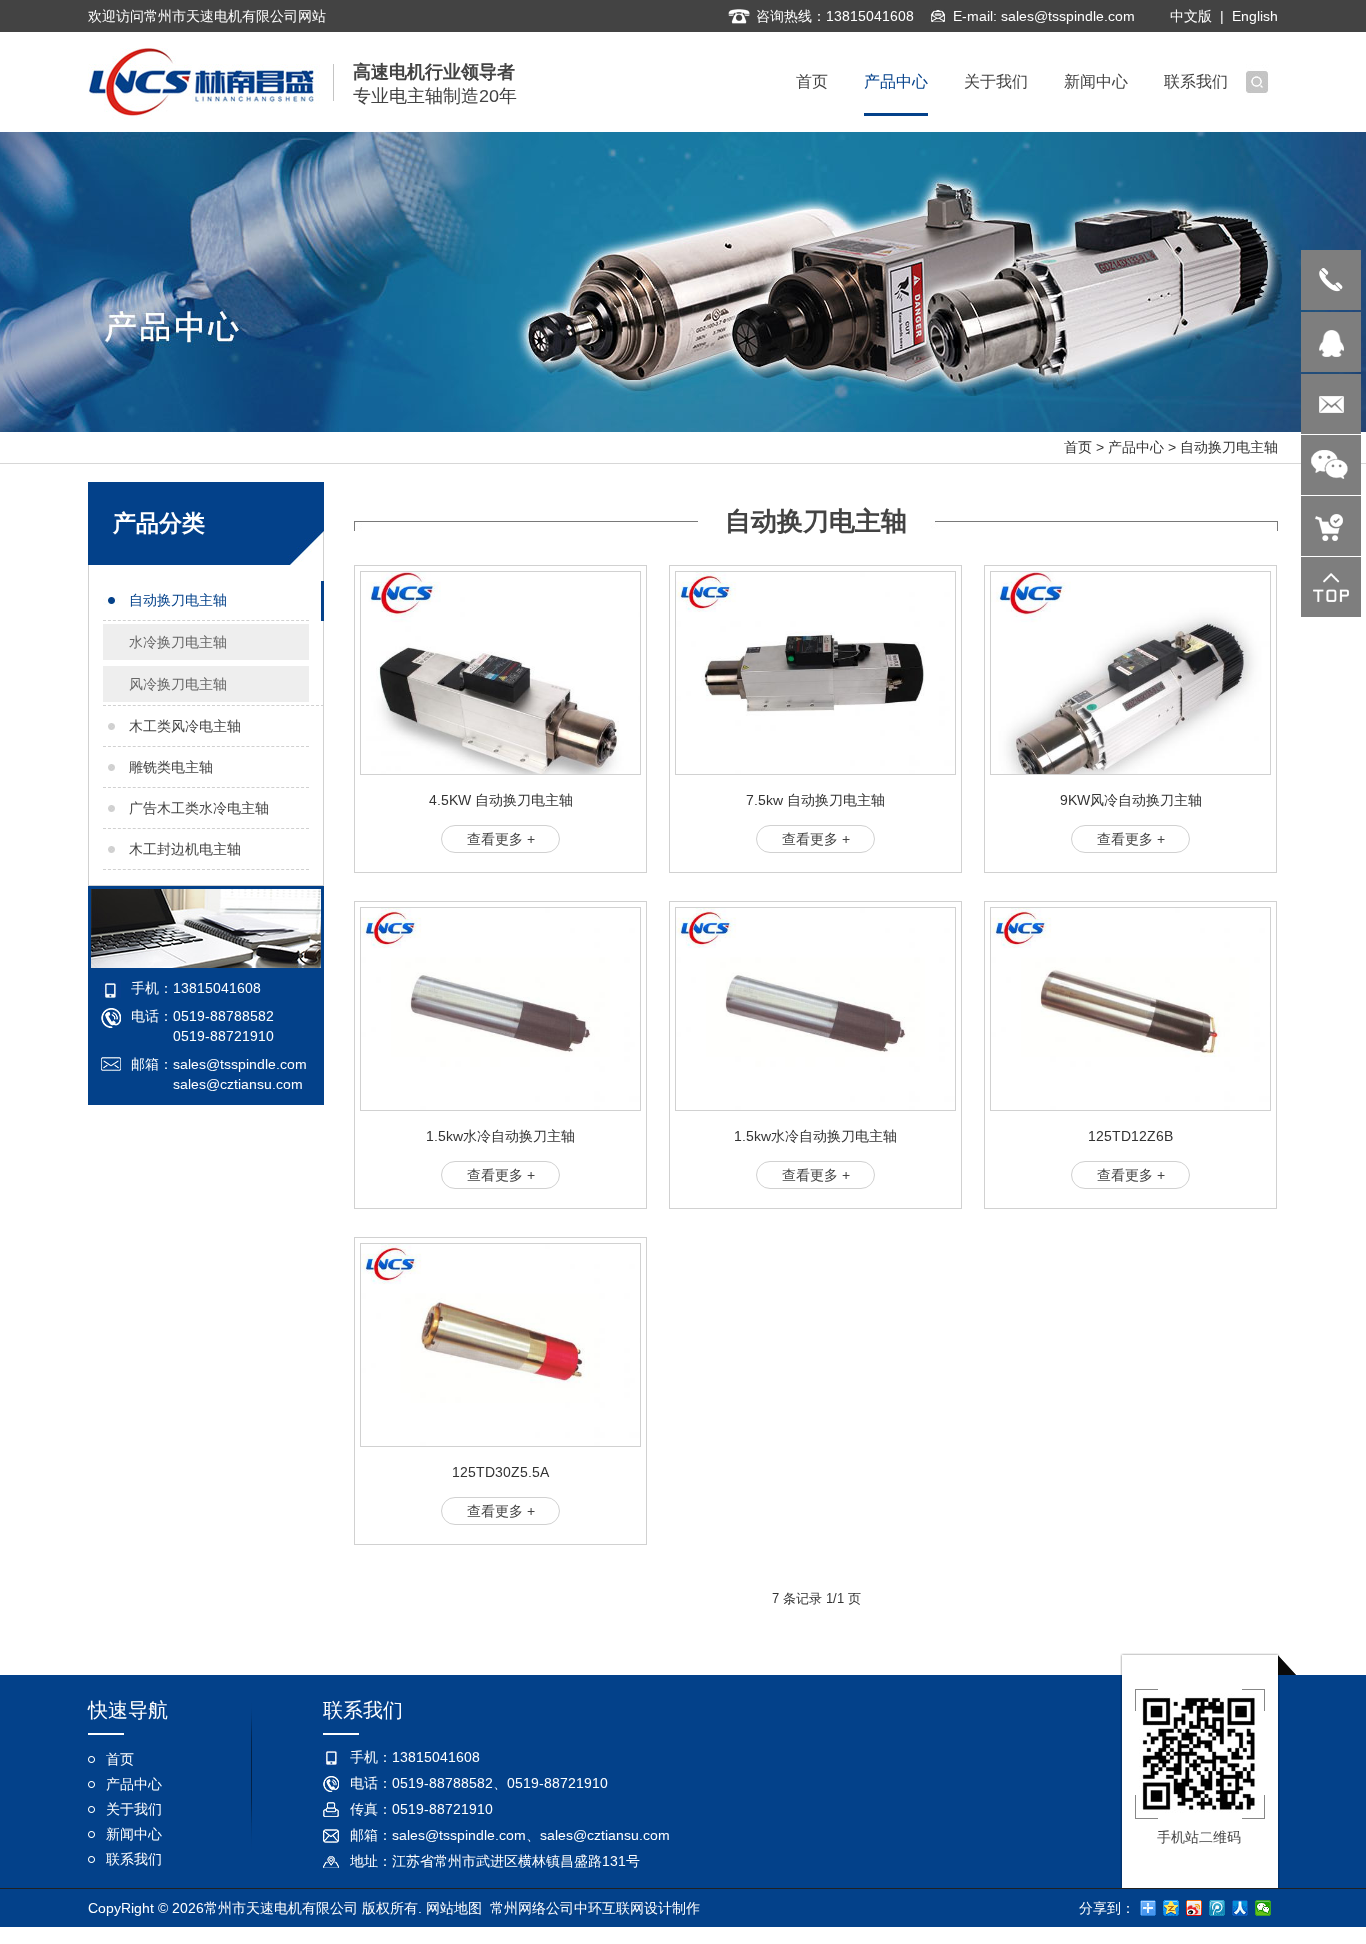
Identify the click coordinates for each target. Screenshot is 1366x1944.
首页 (1078, 447)
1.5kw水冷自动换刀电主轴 (815, 1136)
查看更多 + (501, 839)
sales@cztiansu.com (238, 1084)
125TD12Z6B (1130, 1136)
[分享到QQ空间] (1171, 1908)
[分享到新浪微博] (1194, 1908)
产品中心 (1136, 447)
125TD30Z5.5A (500, 1472)
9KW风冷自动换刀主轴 (1131, 800)
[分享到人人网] (1240, 1908)
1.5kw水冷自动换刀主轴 (500, 1136)
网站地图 (454, 1908)
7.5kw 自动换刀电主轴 (815, 800)
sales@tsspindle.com (1068, 16)
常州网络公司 (532, 1908)
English (1255, 16)
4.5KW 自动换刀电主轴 (501, 800)
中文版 (1191, 16)
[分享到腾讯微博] (1217, 1908)
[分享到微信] (1263, 1908)
